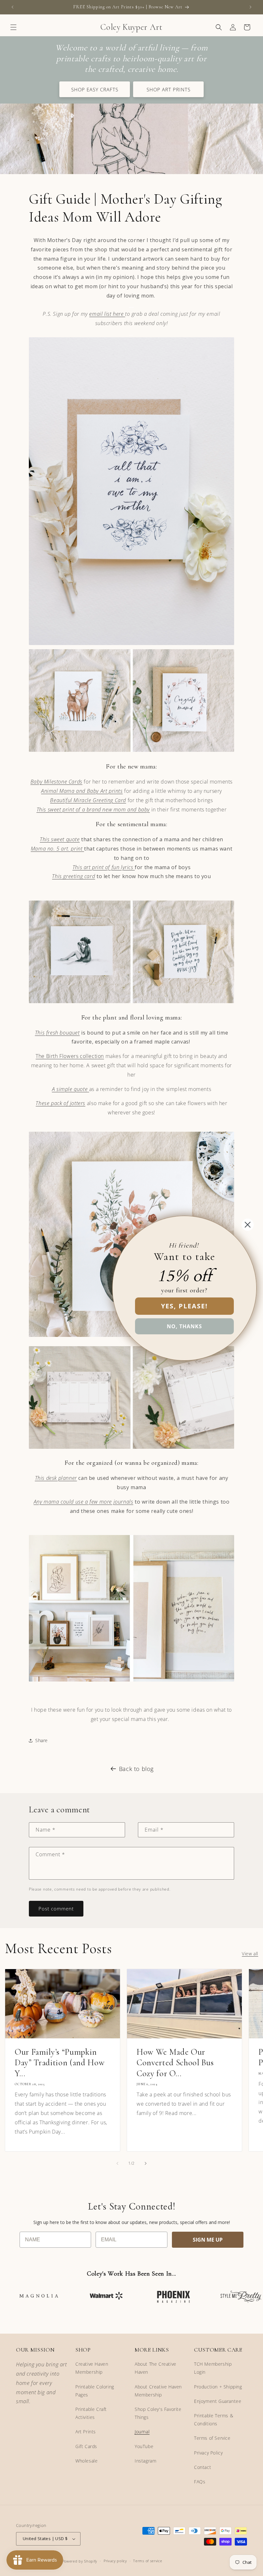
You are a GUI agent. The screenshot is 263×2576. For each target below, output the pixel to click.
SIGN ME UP (208, 2240)
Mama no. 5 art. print (57, 849)
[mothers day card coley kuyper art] (131, 644)
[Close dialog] (248, 1225)
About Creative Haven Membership (158, 2391)
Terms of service (148, 2561)
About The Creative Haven (156, 2368)
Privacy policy (115, 2561)
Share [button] (42, 1740)
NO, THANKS (184, 1326)
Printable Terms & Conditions (214, 2420)
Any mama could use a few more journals (84, 1502)
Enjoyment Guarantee (218, 2401)
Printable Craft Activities (91, 2413)
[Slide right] (146, 2163)
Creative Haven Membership (92, 2368)
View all (250, 1954)
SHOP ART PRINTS (169, 89)
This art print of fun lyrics (104, 867)
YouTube (144, 2446)
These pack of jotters (60, 1103)
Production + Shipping (218, 2387)
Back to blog (136, 1769)
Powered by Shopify (80, 2561)
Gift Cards (86, 2446)
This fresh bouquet (57, 1033)
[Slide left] (117, 2163)
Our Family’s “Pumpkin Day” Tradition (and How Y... (60, 2063)
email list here (107, 314)
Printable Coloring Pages (95, 2391)
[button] (13, 27)
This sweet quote (60, 839)
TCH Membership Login (213, 2368)
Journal (142, 2432)
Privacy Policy (208, 2453)
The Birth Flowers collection (70, 1056)
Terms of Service (212, 2438)
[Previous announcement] (13, 7)
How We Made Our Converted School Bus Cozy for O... (175, 2063)
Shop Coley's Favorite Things (158, 2413)
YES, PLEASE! (184, 1306)
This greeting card (73, 876)
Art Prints (86, 2432)
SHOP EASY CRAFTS (95, 89)
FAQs (200, 2482)
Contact (203, 2467)
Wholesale (86, 2461)
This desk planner (56, 1478)
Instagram (145, 2461)
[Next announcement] (250, 7)
